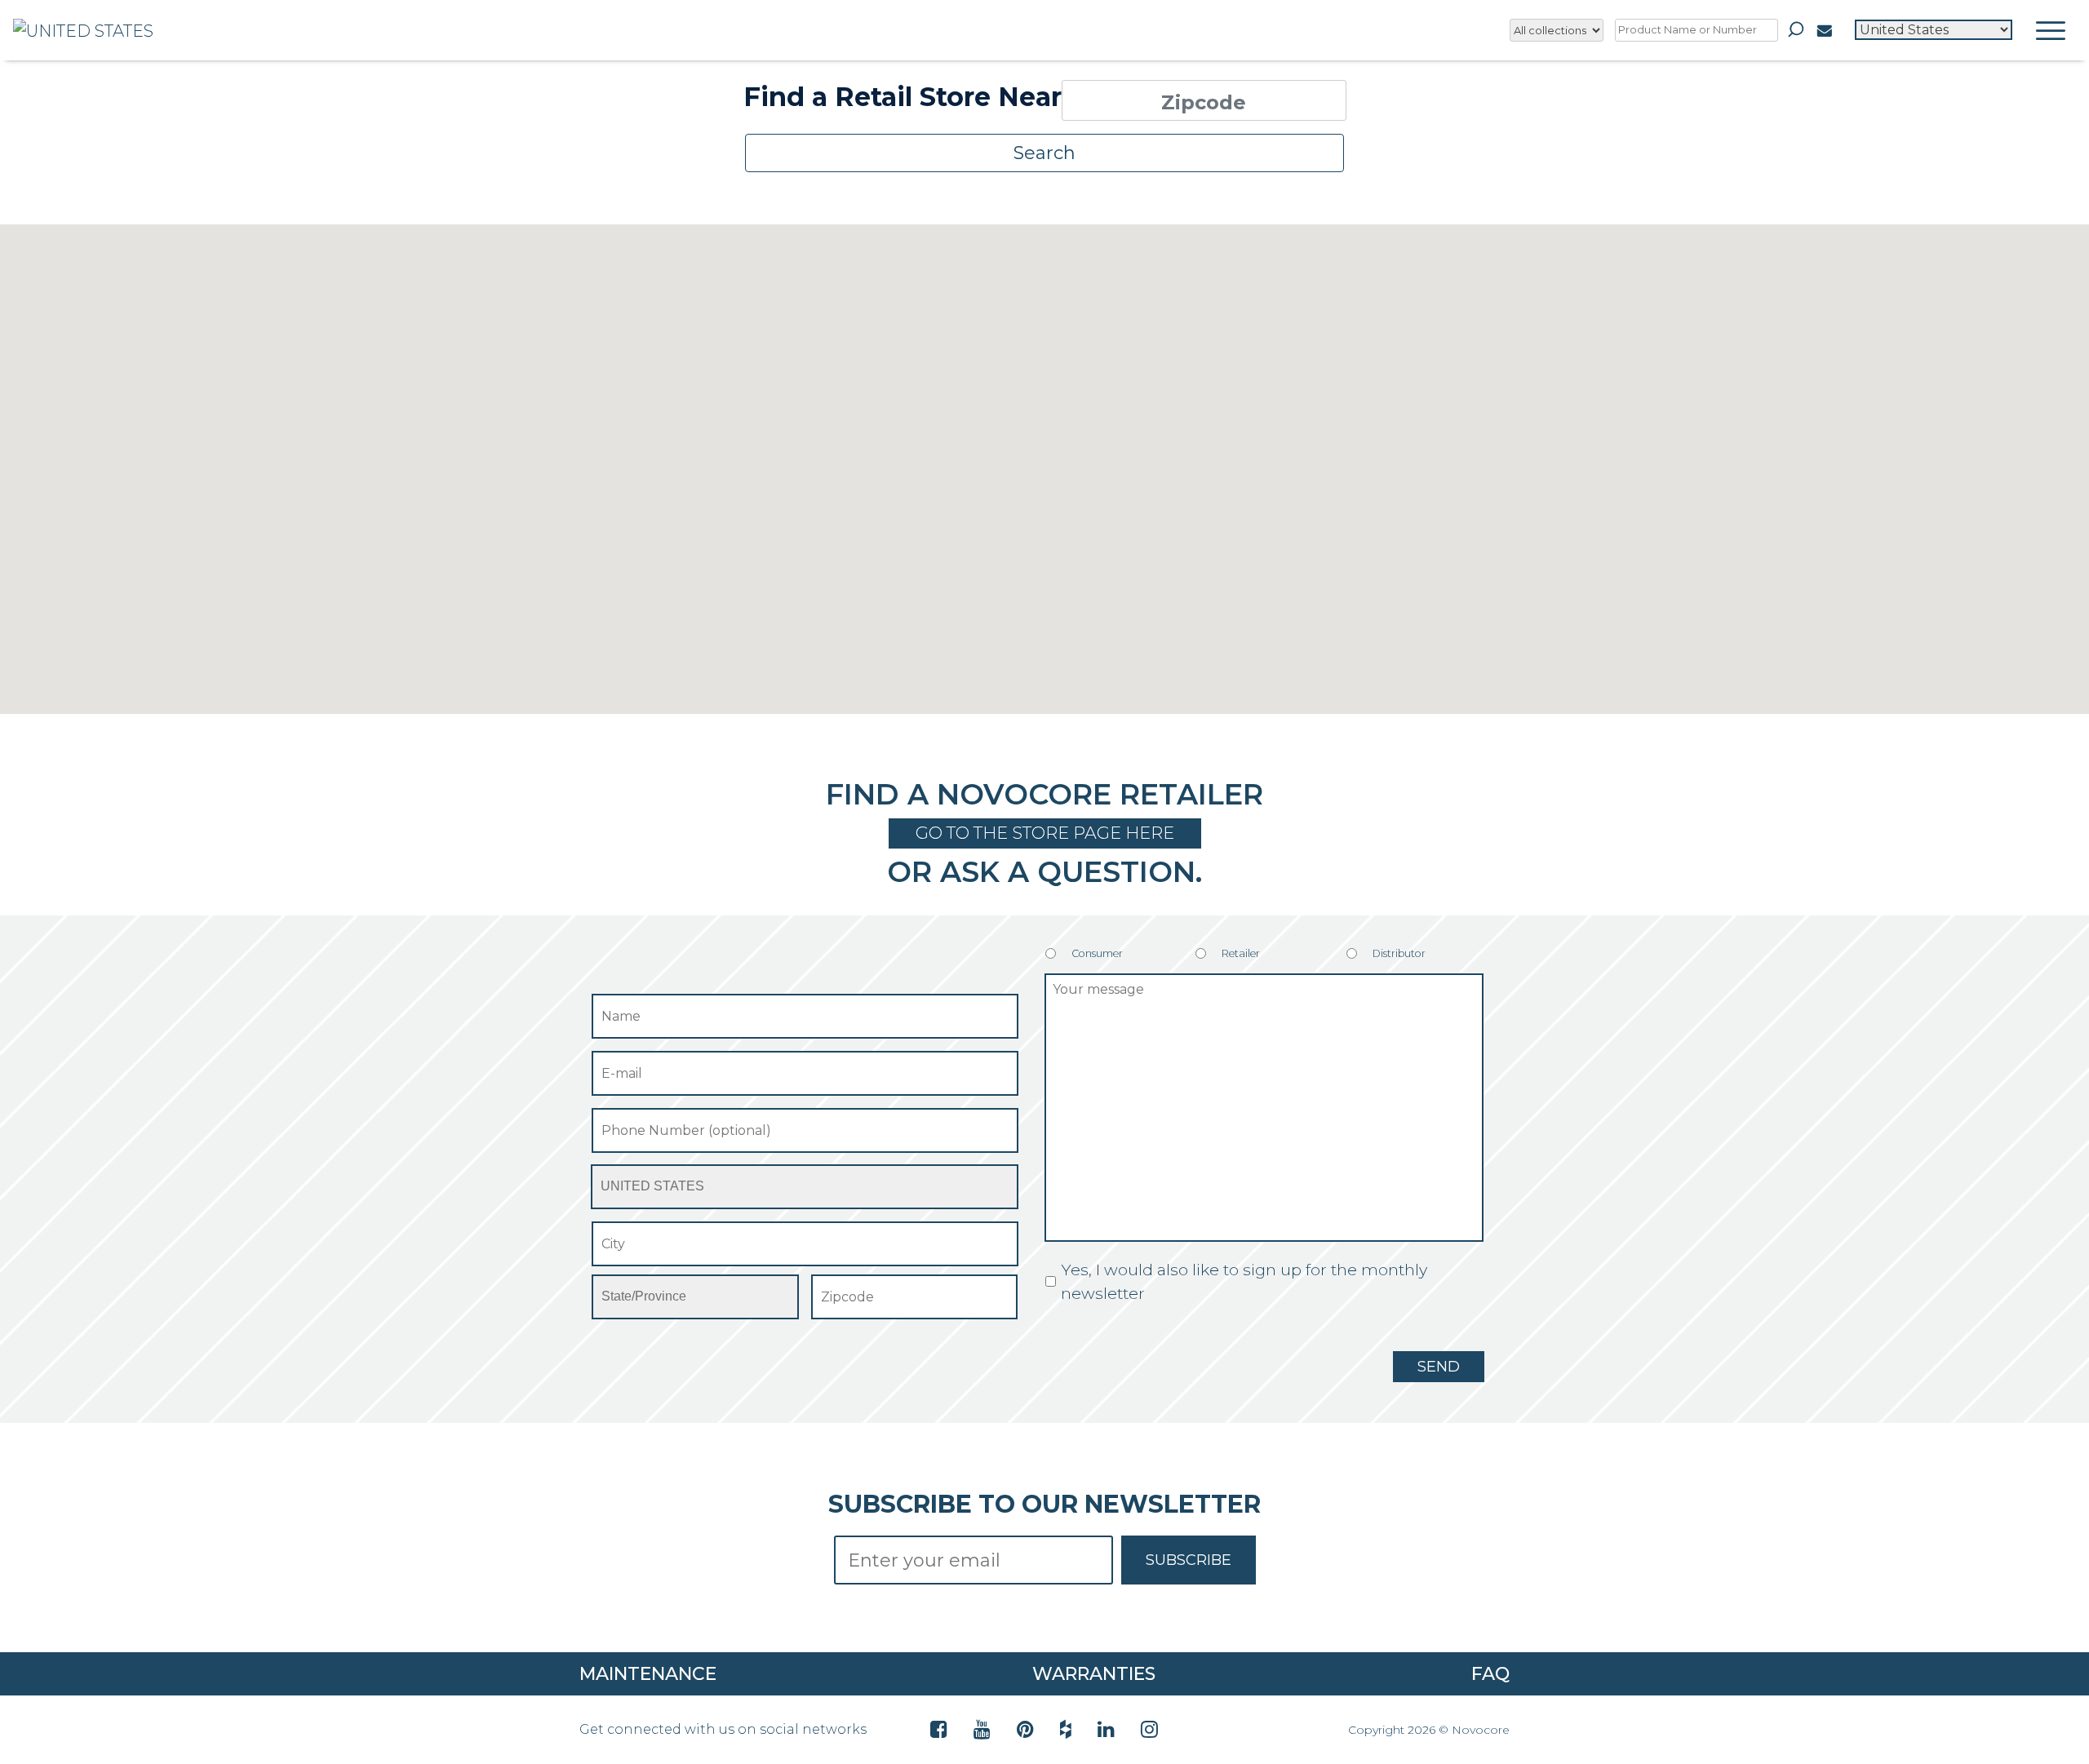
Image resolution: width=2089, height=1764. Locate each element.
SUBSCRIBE (1189, 1560)
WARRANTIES (1094, 1674)
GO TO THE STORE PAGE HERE (1045, 833)
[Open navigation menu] (2051, 30)
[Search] (1796, 29)
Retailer (1241, 953)
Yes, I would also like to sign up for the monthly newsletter (1244, 1281)
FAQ (1490, 1674)
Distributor (1399, 953)
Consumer (1097, 953)
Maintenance (648, 1674)
